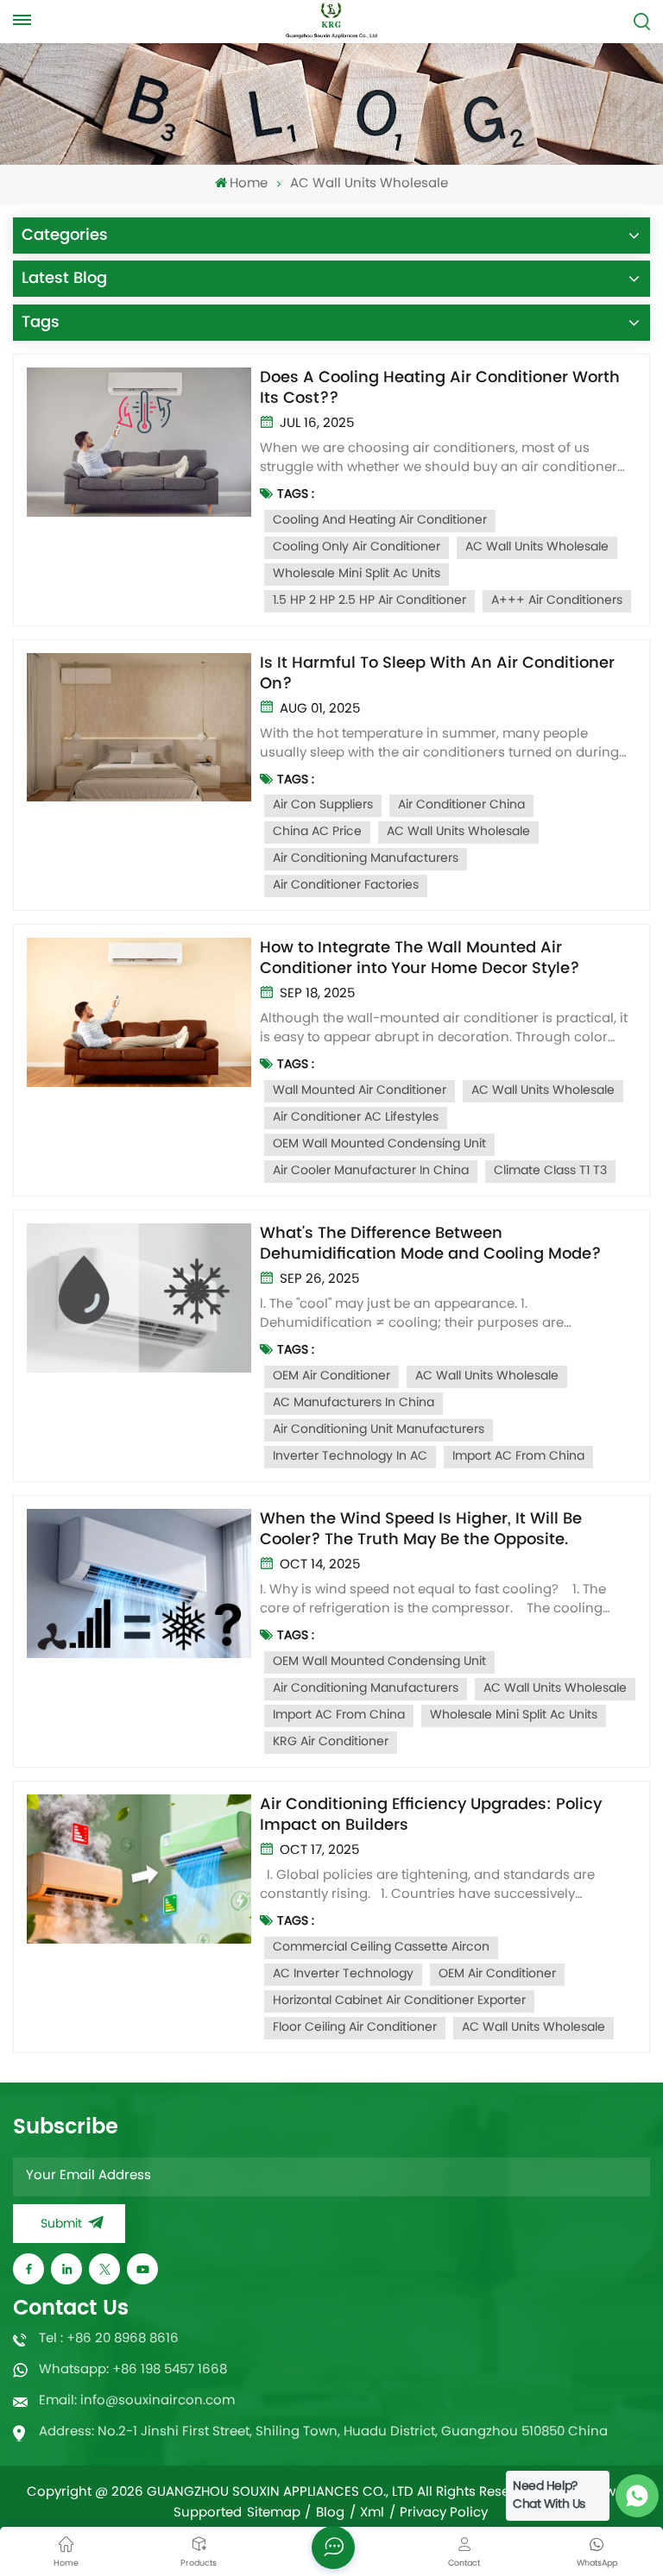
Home (249, 184)
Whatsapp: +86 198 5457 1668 (133, 2370)
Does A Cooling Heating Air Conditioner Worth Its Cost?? (440, 388)
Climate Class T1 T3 (550, 1171)
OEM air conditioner (331, 1376)
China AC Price (317, 832)
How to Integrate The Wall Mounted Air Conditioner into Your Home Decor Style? (420, 958)
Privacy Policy (444, 2514)
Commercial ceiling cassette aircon (381, 1948)
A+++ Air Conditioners (557, 601)
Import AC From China (518, 1457)
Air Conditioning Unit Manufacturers (379, 1430)
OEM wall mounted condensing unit (379, 1144)
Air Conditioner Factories (346, 886)
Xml (372, 2514)
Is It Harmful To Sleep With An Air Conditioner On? (437, 674)
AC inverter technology (343, 1974)
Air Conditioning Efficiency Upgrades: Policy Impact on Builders (431, 1815)
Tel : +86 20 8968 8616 (109, 2339)
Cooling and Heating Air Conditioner (380, 521)
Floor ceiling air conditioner (355, 2028)
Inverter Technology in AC (350, 1457)
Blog (330, 2514)
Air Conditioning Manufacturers (366, 859)
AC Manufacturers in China (354, 1403)
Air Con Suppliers (323, 805)
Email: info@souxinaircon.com (137, 2401)
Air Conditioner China (461, 805)
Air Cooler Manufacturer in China (371, 1171)
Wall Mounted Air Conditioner (360, 1091)
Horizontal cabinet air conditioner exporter (399, 2001)
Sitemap (274, 2514)
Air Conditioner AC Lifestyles (356, 1118)
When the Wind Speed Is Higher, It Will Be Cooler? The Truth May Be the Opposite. (421, 1530)
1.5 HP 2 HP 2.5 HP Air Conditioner (369, 601)
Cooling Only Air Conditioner (357, 547)
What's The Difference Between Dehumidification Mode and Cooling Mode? (430, 1244)
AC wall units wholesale (537, 547)
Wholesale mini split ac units (357, 574)
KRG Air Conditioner (331, 1742)
